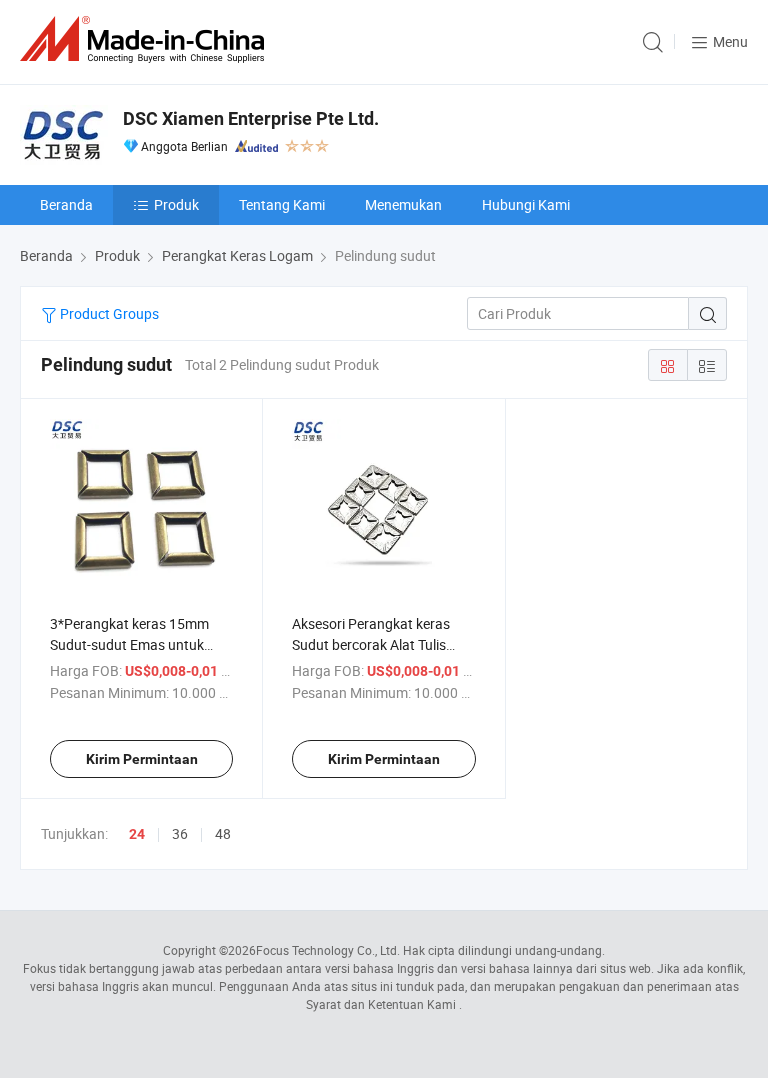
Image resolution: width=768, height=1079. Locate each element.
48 (223, 833)
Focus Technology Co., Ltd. (328, 950)
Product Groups (108, 313)
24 (137, 834)
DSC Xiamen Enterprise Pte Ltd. (251, 118)
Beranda (66, 204)
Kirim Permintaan (142, 759)
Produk (176, 204)
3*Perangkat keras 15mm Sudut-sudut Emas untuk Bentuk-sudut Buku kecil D (130, 644)
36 (180, 833)
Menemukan (403, 204)
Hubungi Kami (526, 204)
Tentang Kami (282, 204)
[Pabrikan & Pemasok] (146, 39)
